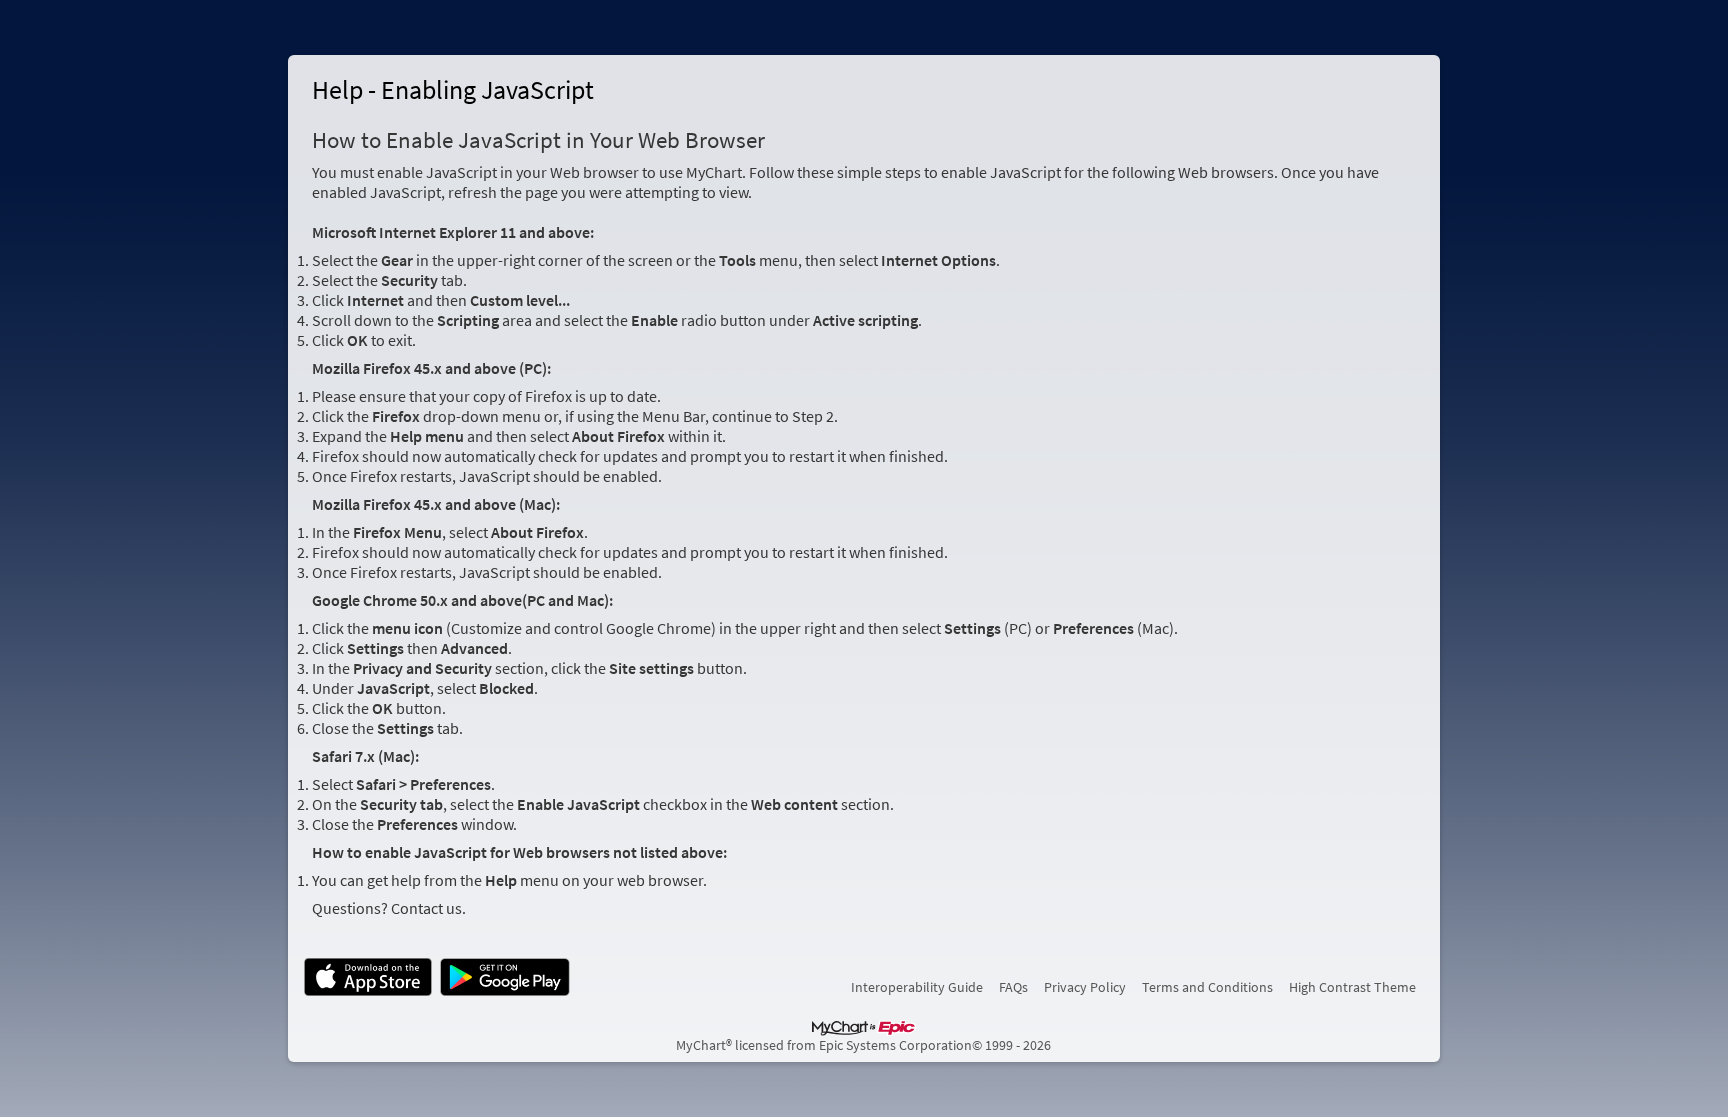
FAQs (1013, 987)
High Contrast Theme (1352, 987)
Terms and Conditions (1207, 987)
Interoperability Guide (917, 987)
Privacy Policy (1085, 987)
